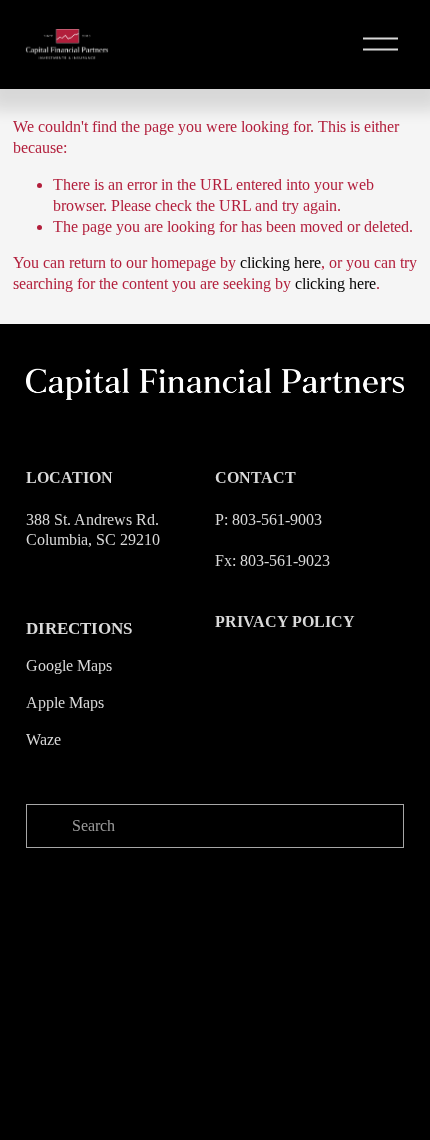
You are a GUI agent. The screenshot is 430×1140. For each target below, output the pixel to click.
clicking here (280, 262)
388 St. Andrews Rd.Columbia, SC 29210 (93, 530)
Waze (43, 739)
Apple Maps (65, 702)
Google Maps (69, 665)
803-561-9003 (277, 519)
